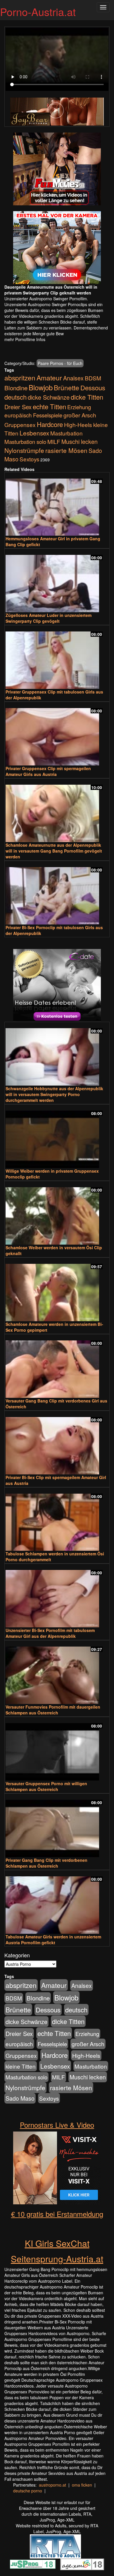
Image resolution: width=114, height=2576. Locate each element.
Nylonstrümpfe (24, 450)
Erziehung (79, 407)
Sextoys (29, 459)
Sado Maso (20, 2098)
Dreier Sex (18, 407)
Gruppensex (20, 425)
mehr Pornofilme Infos (25, 339)
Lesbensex (34, 433)
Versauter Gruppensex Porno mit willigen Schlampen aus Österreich (46, 1786)
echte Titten (49, 406)
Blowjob (41, 387)
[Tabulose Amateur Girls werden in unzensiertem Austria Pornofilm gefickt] (57, 1902)
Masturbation (66, 433)
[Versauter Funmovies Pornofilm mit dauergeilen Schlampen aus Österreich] (57, 1673)
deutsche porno (28, 2491)
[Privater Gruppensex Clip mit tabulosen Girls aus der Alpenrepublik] (57, 658)
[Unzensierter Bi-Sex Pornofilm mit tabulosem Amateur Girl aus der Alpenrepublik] (57, 1596)
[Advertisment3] (57, 985)
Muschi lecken (80, 441)
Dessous (93, 388)
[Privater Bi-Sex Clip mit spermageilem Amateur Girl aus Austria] (57, 1443)
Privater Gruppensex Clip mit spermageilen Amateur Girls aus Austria (48, 771)
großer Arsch (80, 415)
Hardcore (50, 424)
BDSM (93, 378)
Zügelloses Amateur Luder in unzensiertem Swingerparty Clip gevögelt (49, 618)
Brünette (66, 387)
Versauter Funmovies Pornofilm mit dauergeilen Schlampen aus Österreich (53, 1710)
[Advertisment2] (57, 248)
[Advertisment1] (57, 169)
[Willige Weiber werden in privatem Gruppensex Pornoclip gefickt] (57, 1137)
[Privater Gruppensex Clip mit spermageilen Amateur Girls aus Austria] (57, 734)
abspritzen (20, 377)
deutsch (15, 397)
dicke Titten (87, 397)
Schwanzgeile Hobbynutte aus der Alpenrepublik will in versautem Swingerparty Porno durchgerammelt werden (54, 1094)
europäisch (18, 415)
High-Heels (78, 425)
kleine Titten (21, 2066)
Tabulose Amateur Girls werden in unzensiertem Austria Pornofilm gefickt (53, 1940)
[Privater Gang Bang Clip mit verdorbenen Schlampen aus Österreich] (57, 1826)
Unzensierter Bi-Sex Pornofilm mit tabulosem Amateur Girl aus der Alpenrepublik (50, 1633)
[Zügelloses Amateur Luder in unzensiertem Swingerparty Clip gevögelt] (57, 581)
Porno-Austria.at (38, 12)
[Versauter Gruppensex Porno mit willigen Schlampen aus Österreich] (57, 1749)
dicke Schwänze (49, 397)
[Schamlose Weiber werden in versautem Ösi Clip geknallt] (57, 1213)
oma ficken (82, 2485)
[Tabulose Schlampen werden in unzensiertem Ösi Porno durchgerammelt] (57, 1520)
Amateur (49, 377)
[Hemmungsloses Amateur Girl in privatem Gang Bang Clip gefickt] (57, 505)
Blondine (16, 388)
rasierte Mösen (66, 450)
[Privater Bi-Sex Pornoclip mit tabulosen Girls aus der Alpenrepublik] (57, 893)
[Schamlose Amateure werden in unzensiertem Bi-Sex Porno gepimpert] (57, 1290)
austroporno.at (52, 2485)
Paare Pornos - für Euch (60, 363)
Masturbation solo (25, 442)
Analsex (73, 378)
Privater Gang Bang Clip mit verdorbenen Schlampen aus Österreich (46, 1863)
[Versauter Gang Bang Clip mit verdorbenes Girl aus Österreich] (57, 1366)
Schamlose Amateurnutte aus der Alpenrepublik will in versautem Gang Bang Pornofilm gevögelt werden (54, 851)
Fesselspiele (48, 415)
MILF (54, 442)
